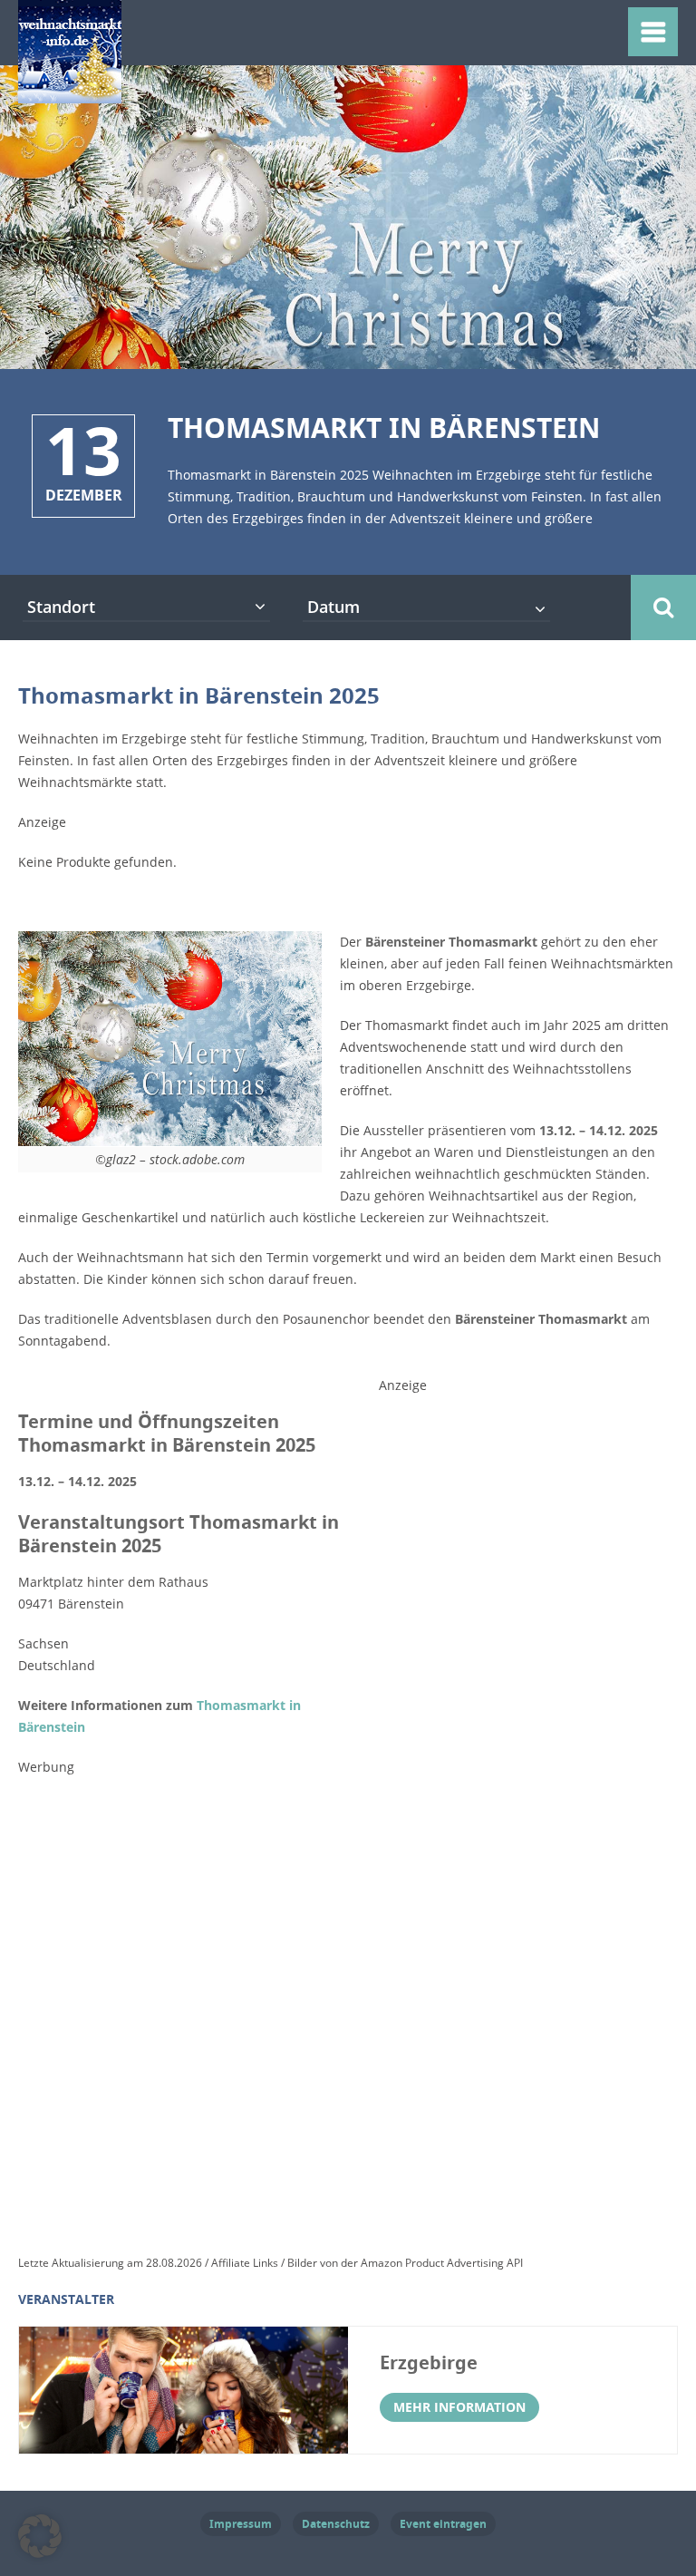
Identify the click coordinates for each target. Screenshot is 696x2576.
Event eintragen (443, 2524)
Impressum (241, 2524)
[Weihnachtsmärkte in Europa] (70, 92)
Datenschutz (336, 2524)
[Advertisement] (515, 1690)
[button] (40, 2536)
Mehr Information (459, 2407)
